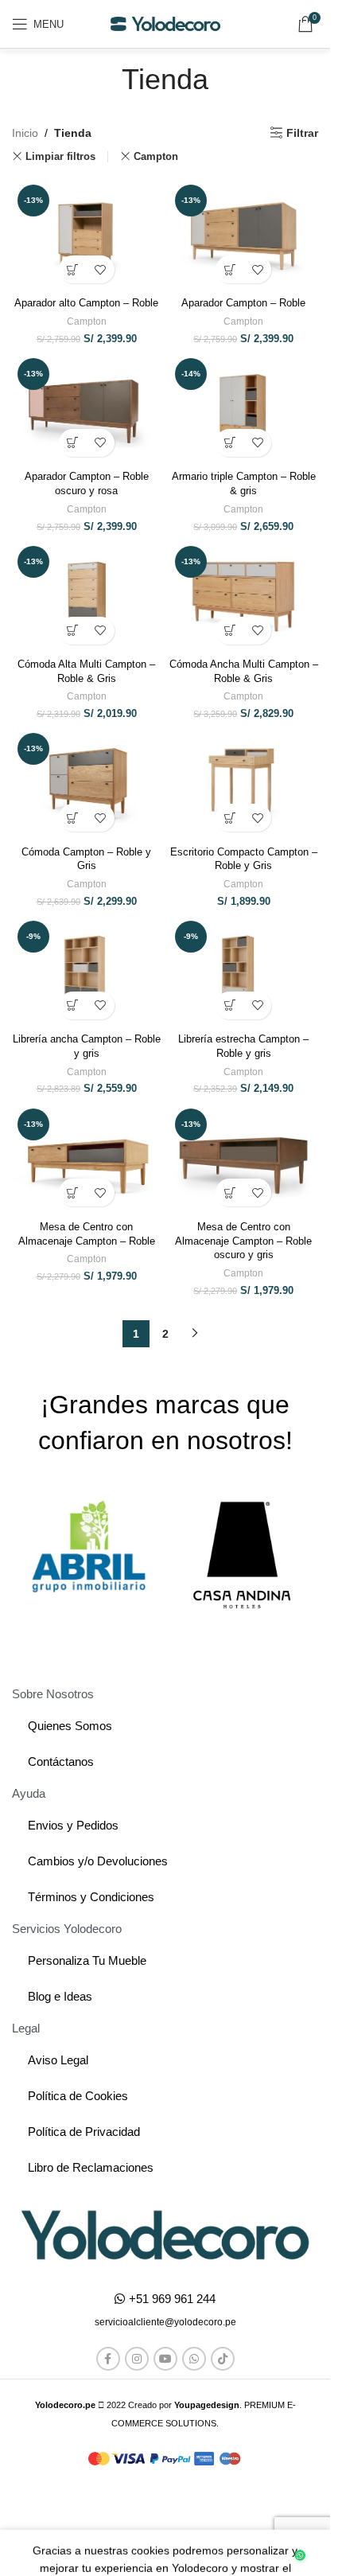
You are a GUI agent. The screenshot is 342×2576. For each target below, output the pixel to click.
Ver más (117, 2552)
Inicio (25, 133)
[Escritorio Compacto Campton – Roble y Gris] (244, 783)
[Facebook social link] (108, 2359)
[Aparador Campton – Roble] (244, 235)
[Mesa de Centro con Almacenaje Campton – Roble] (87, 1159)
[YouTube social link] (165, 2359)
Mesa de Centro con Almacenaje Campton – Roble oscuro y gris (243, 1241)
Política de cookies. (243, 2499)
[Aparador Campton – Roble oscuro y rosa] (87, 409)
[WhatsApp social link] (194, 2359)
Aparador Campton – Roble (243, 303)
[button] (73, 269)
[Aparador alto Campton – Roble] (87, 235)
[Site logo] (165, 23)
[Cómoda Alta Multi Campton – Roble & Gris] (87, 596)
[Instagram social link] (137, 2359)
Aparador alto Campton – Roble (86, 303)
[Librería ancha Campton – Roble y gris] (87, 971)
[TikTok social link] (223, 2359)
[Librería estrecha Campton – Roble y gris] (244, 971)
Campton (156, 156)
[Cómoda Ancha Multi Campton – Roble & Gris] (244, 596)
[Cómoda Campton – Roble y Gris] (87, 783)
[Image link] (165, 2235)
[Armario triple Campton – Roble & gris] (244, 409)
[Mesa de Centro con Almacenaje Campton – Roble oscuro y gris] (244, 1159)
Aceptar (198, 2553)
